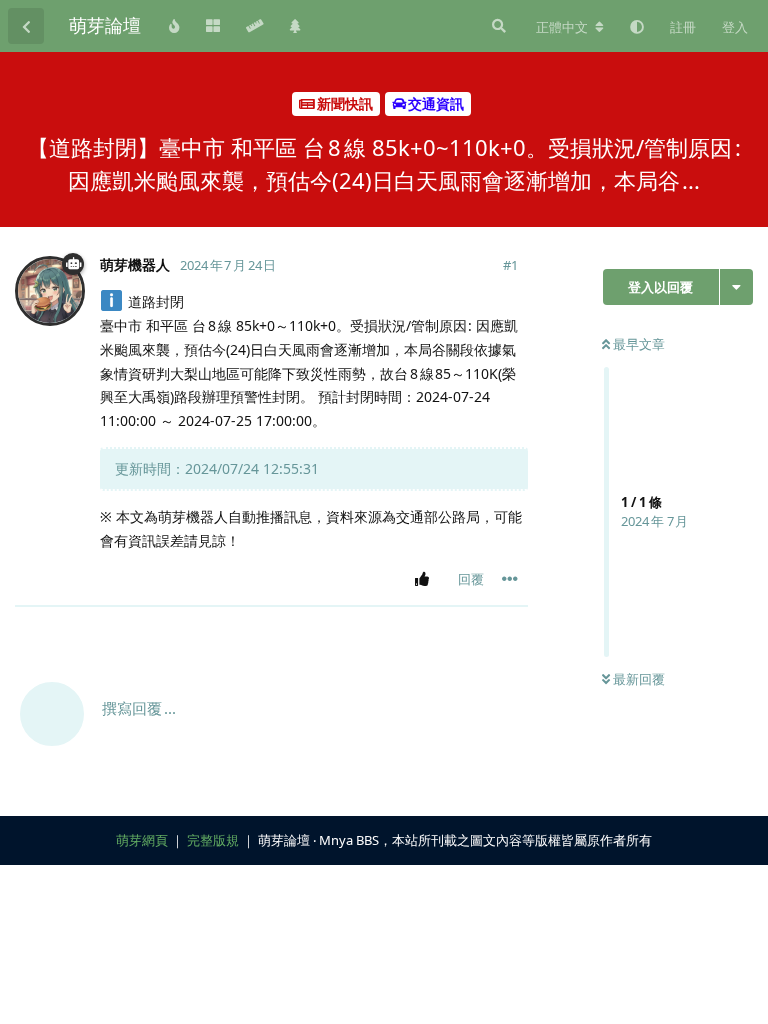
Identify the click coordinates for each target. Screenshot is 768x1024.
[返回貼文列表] (26, 26)
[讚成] (425, 580)
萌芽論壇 (105, 25)
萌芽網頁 (142, 840)
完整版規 (213, 840)
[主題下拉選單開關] (736, 287)
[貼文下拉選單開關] (510, 579)
